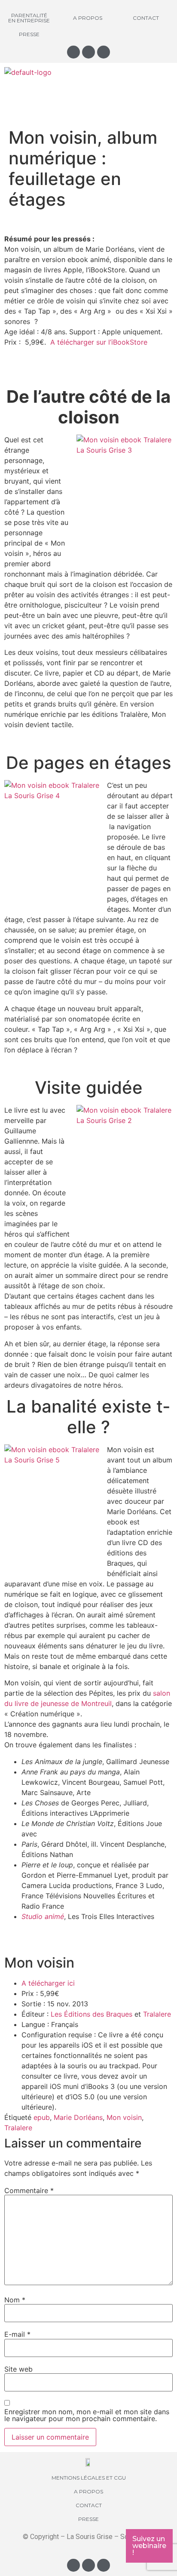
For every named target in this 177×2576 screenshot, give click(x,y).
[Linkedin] (104, 52)
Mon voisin (124, 2117)
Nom (15, 2300)
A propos (88, 18)
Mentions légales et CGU (89, 2478)
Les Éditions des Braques (92, 2014)
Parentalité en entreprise (29, 18)
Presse (29, 34)
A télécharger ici (48, 1983)
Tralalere (157, 2014)
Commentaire (29, 2190)
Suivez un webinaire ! (149, 2546)
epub (42, 2117)
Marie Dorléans (78, 2117)
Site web (18, 2369)
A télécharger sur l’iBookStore (99, 342)
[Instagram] (73, 52)
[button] (88, 94)
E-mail (17, 2334)
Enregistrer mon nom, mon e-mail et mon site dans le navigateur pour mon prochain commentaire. (87, 2415)
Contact (146, 18)
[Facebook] (88, 52)
